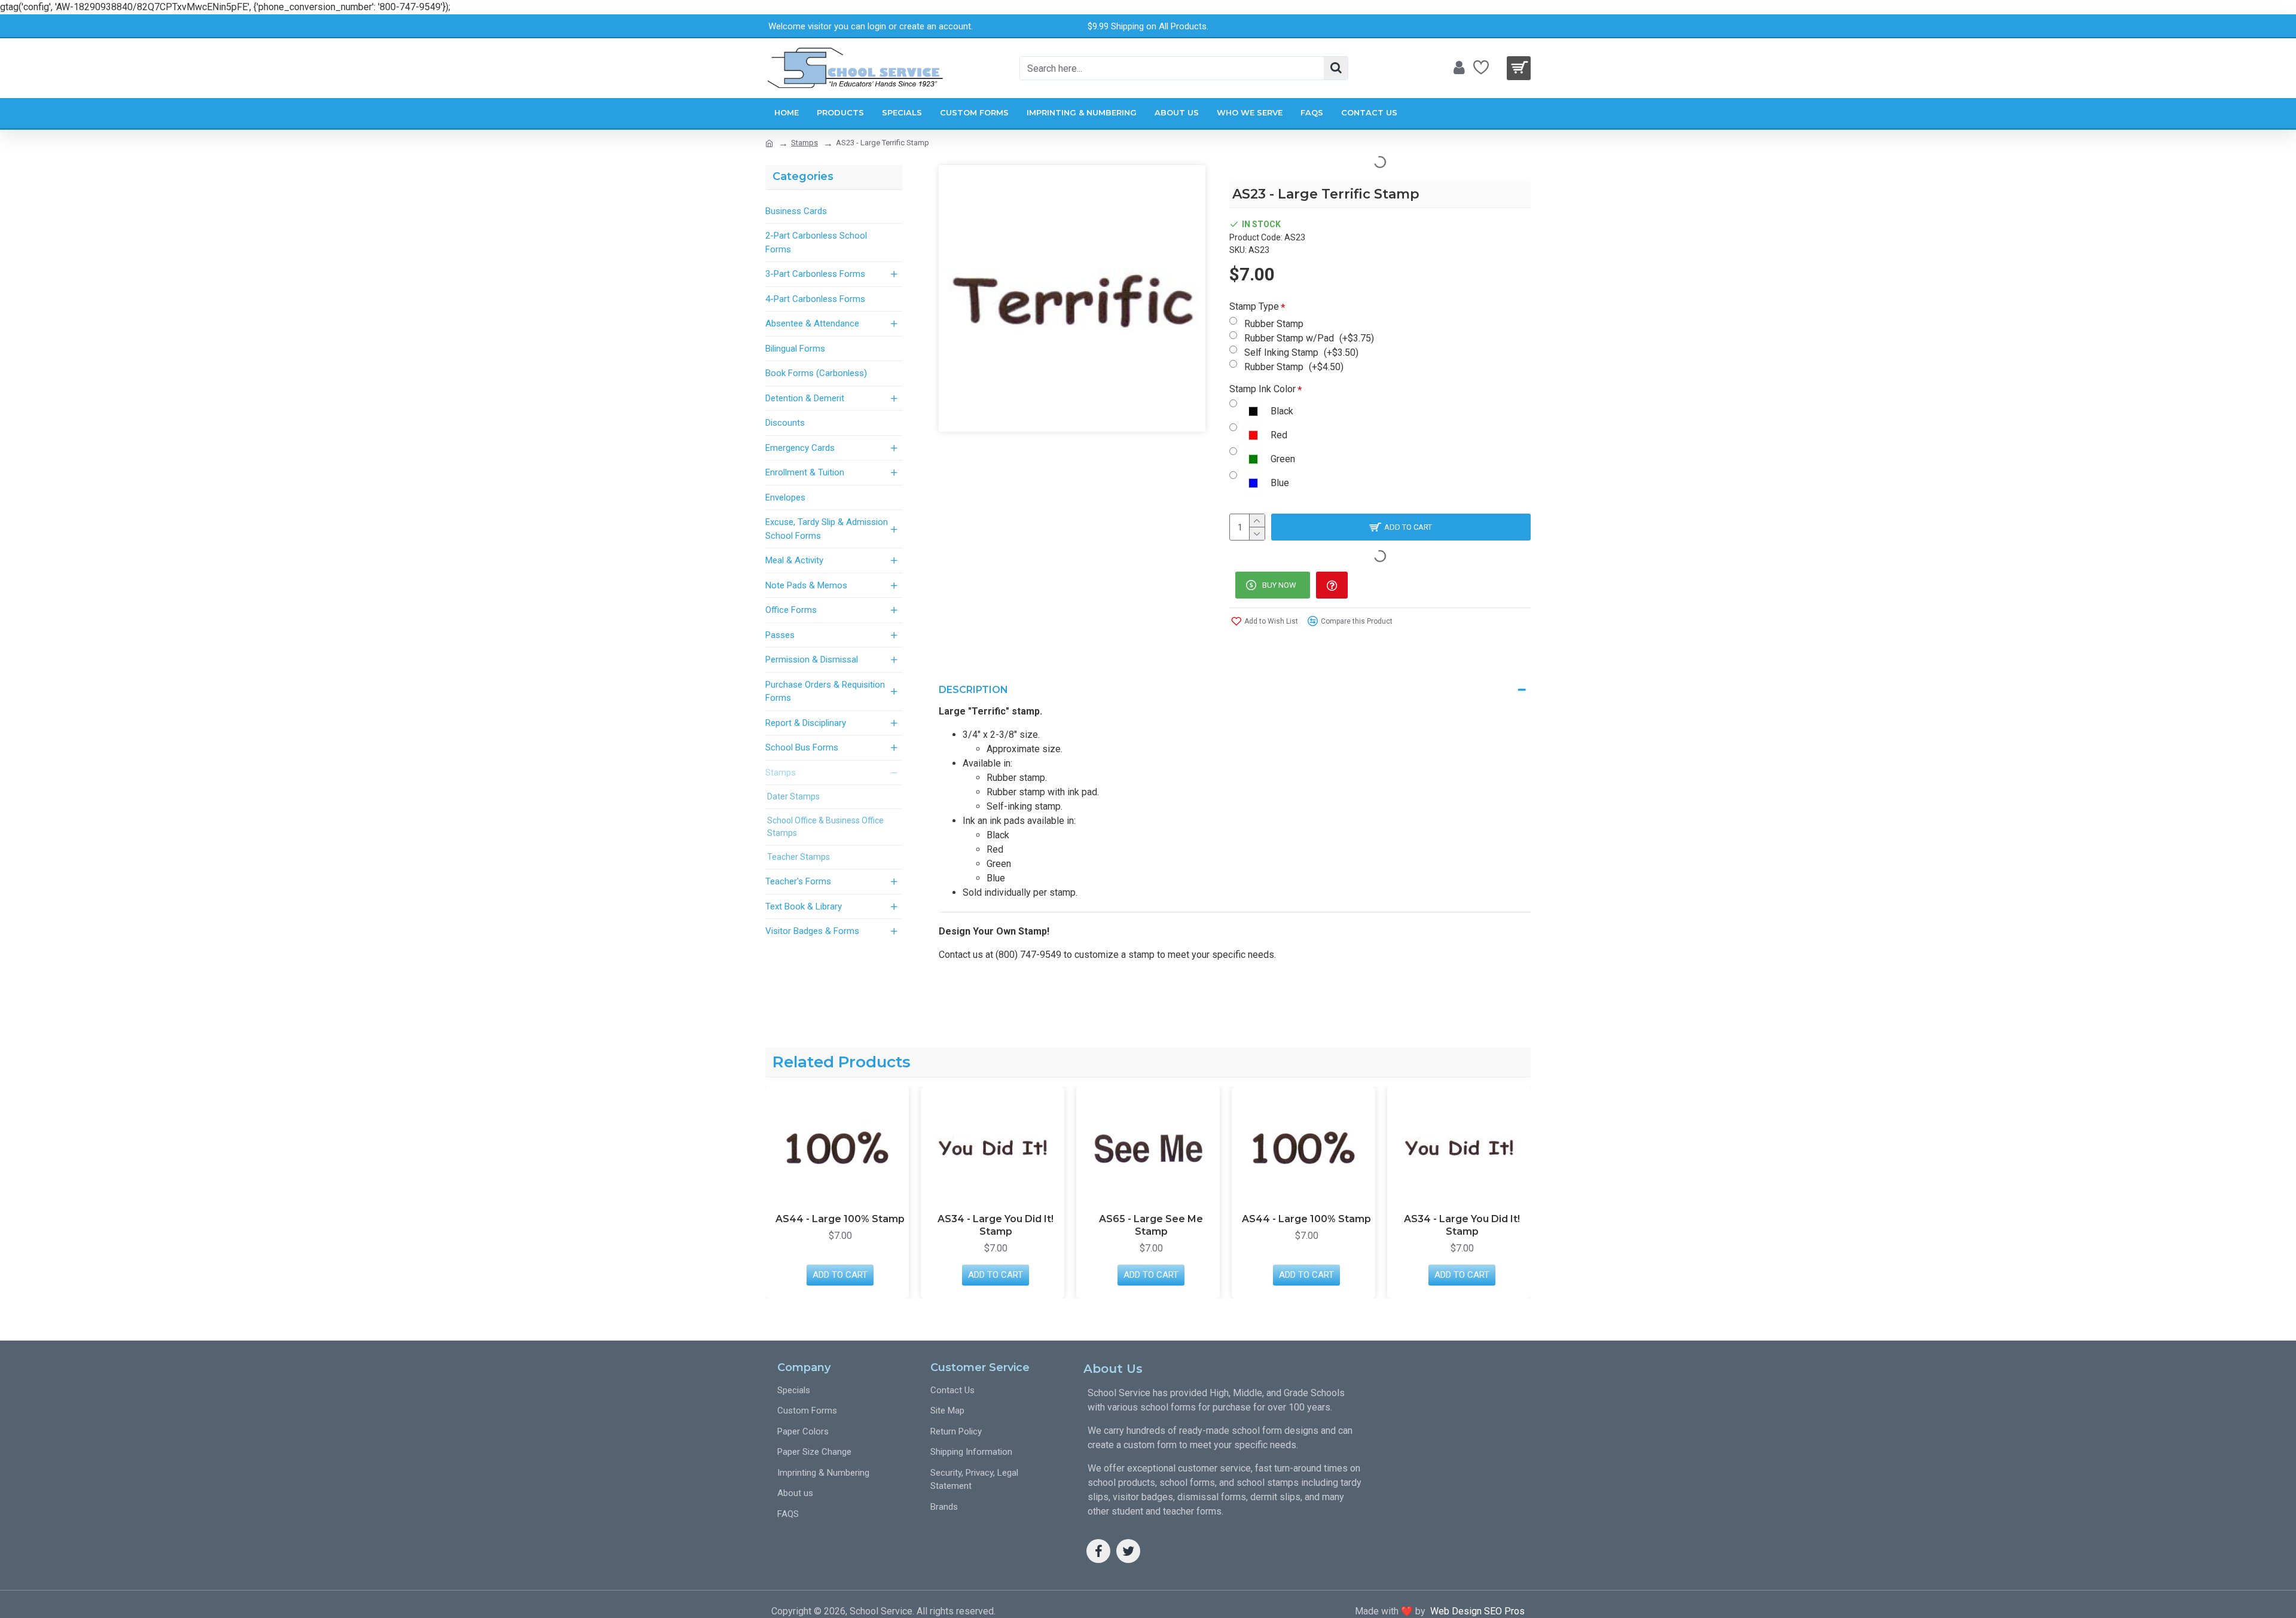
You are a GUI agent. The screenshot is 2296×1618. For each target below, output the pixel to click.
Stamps (804, 143)
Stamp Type (1254, 306)
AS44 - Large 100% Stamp (840, 1219)
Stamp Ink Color (1263, 389)
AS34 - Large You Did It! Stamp (996, 1225)
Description (973, 690)
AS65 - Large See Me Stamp (1151, 1225)
